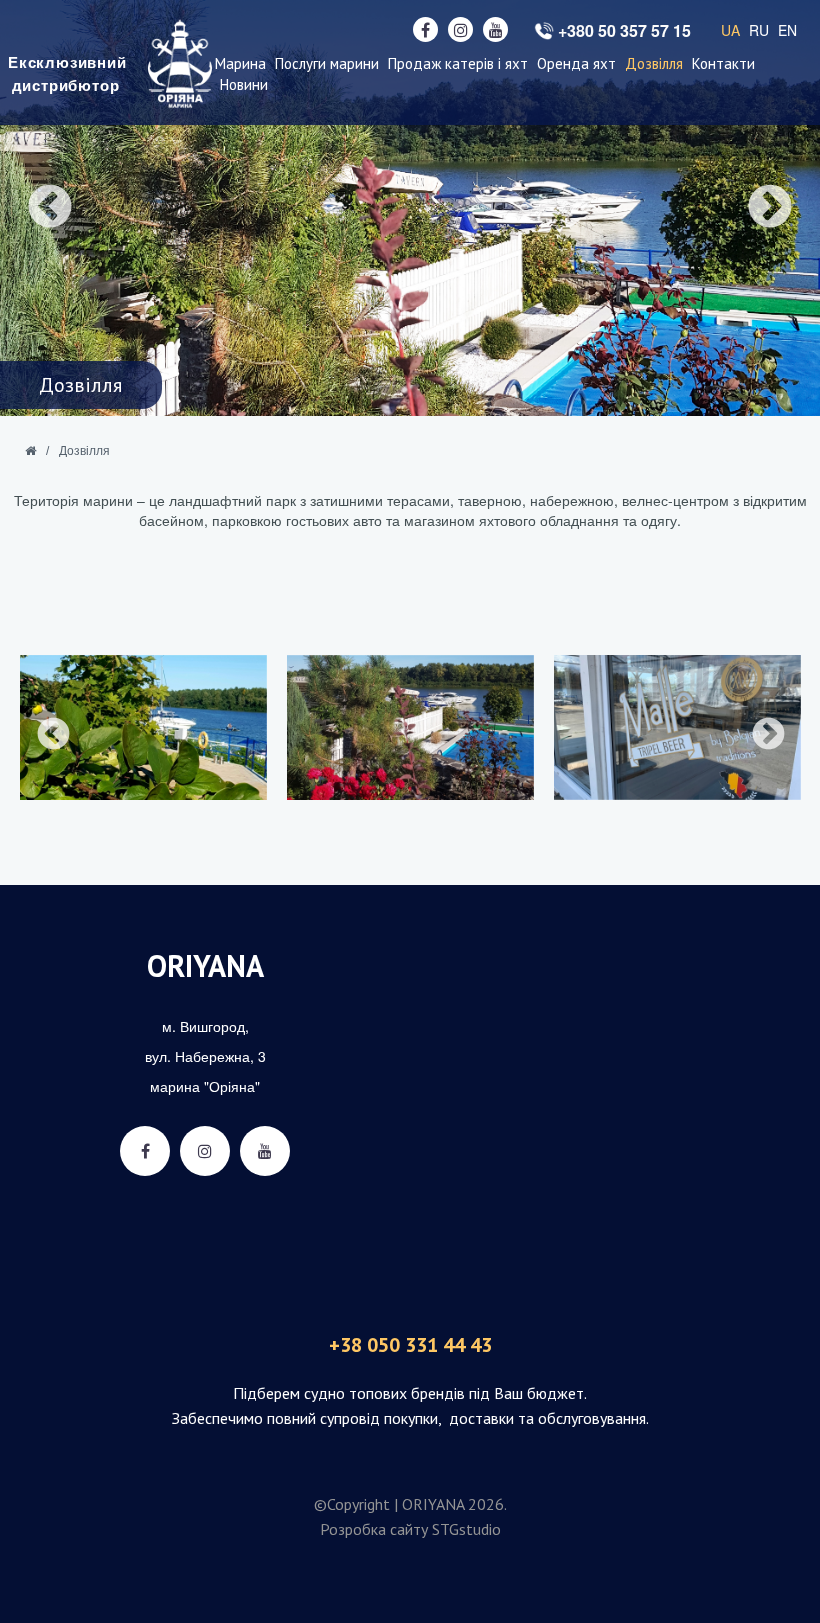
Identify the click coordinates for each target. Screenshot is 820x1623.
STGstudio (466, 1529)
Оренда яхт (576, 63)
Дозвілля (654, 63)
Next (770, 208)
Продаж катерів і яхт (458, 63)
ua (730, 30)
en (787, 30)
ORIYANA (205, 965)
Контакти (723, 63)
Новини (244, 84)
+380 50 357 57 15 (624, 31)
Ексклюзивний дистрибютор (65, 74)
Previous (50, 208)
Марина (240, 63)
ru (759, 30)
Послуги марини (327, 63)
